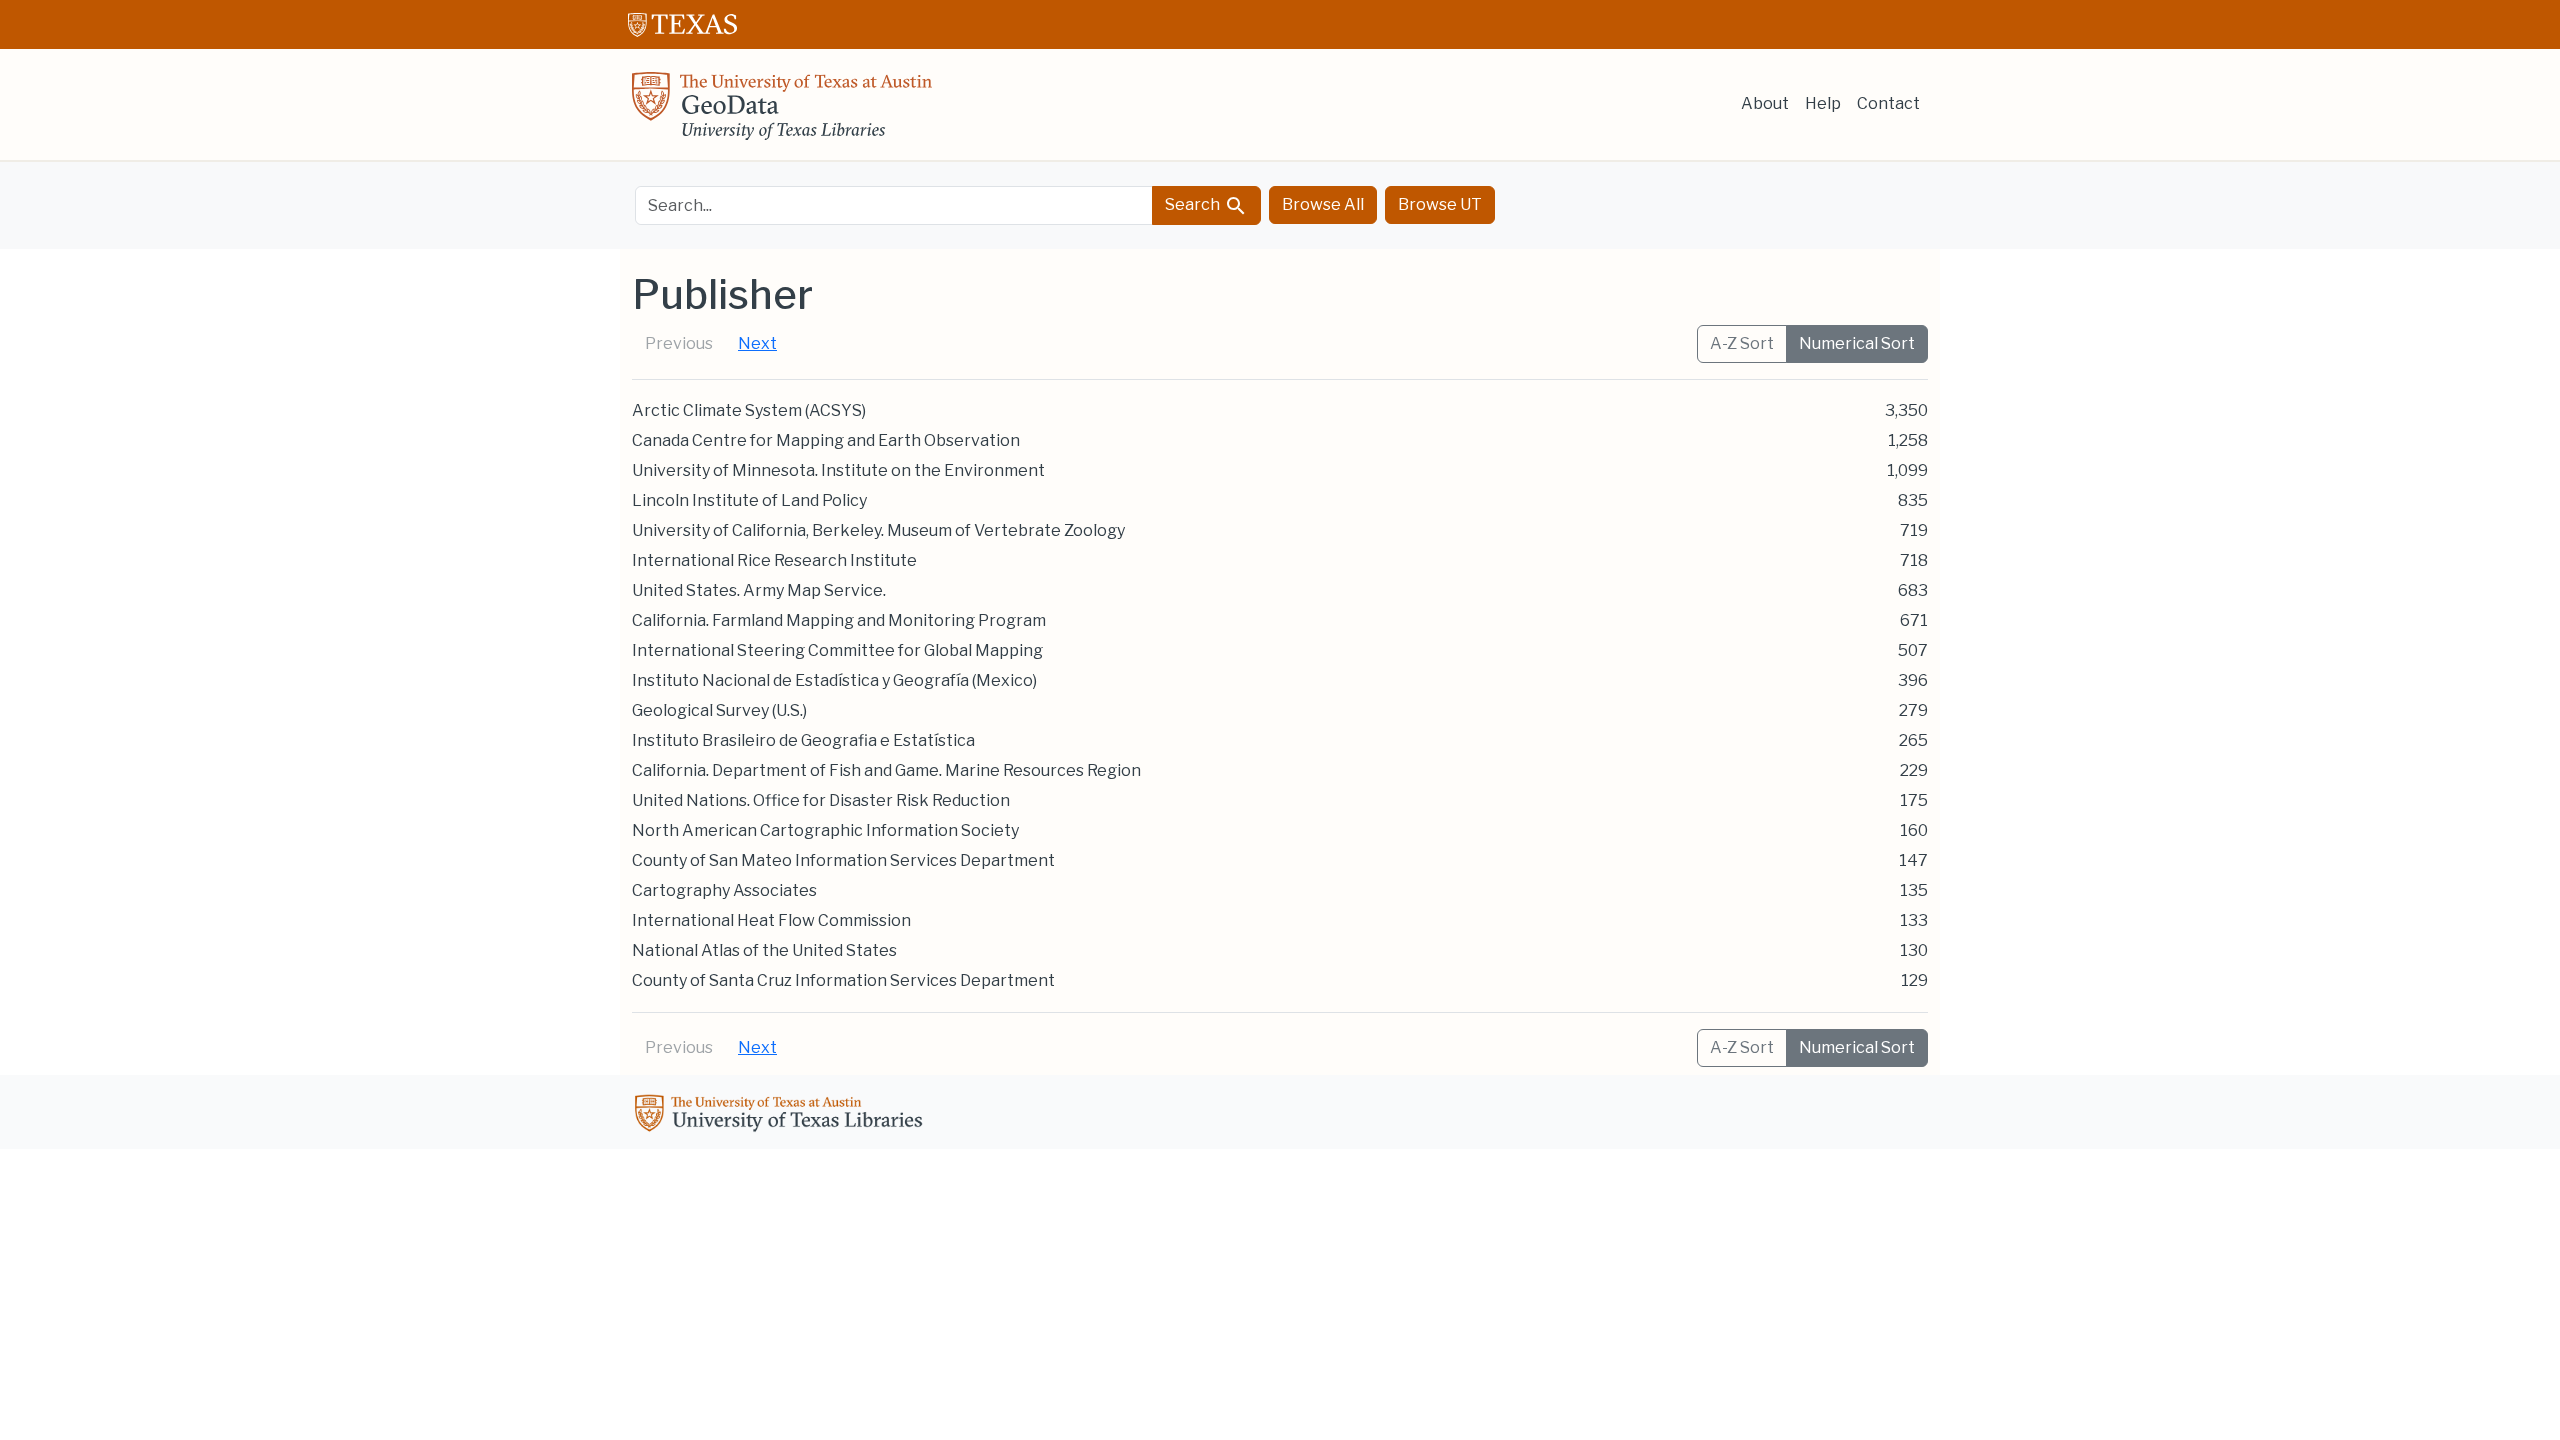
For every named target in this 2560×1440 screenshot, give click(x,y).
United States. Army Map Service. (759, 590)
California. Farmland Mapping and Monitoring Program (839, 620)
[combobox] (894, 205)
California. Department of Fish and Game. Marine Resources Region (886, 770)
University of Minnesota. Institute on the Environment (838, 470)
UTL (782, 1116)
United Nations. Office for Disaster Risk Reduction (821, 800)
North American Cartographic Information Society (825, 830)
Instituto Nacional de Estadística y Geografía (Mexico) (834, 680)
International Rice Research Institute (774, 560)
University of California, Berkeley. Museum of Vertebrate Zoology (878, 530)
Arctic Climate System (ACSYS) (749, 410)
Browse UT (1440, 204)
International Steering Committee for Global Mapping (837, 650)
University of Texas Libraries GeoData (782, 112)
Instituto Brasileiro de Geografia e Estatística (803, 740)
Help (1823, 103)
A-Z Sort (1742, 343)
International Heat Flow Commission (771, 920)
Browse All (1323, 204)
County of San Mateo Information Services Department (843, 860)
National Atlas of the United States (764, 950)
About (1765, 103)
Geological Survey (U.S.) (719, 710)
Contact (1888, 103)
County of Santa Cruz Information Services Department (843, 980)
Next (757, 343)
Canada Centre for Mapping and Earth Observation (826, 440)
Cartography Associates (724, 890)
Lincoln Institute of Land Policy (749, 500)
